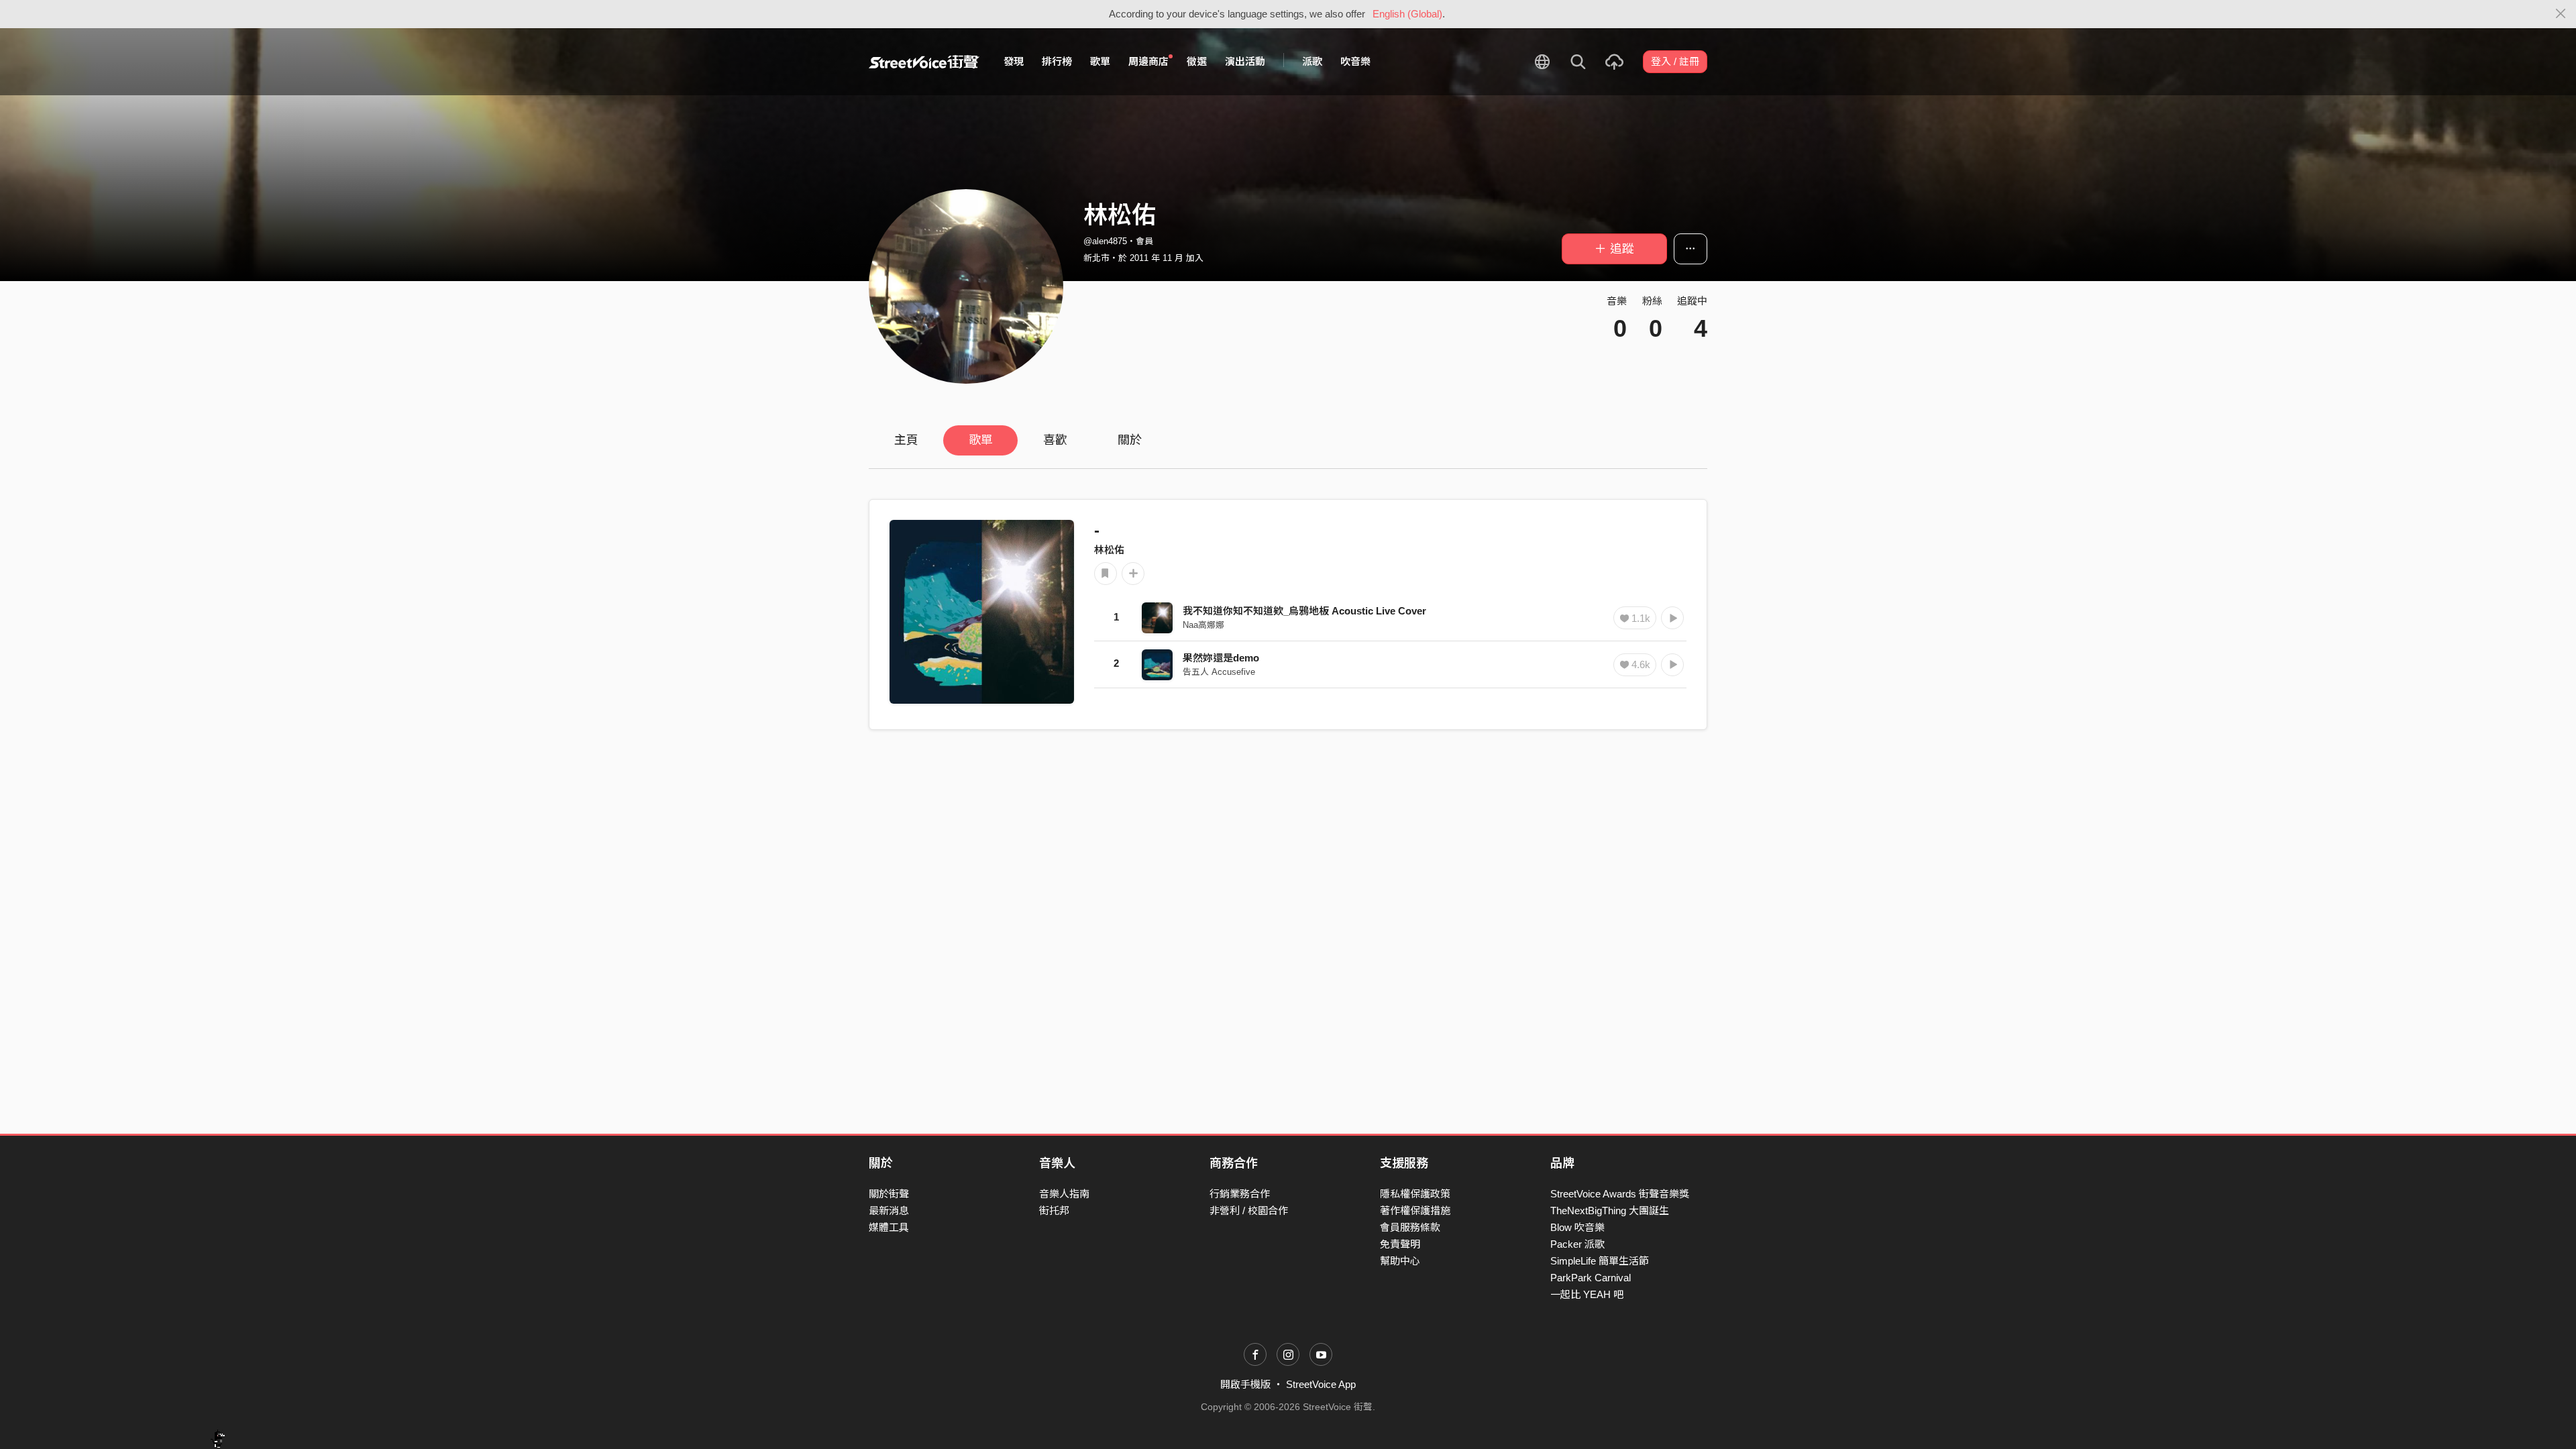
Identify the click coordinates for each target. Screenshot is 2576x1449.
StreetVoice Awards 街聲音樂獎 (1620, 1194)
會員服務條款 (1410, 1227)
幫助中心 (1400, 1261)
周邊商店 (1148, 61)
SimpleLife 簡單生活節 (1600, 1261)
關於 (1130, 440)
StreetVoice (924, 62)
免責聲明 (1400, 1244)
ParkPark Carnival (1591, 1278)
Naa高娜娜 (1203, 625)
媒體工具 (889, 1227)
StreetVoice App (1321, 1384)
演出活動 (1245, 61)
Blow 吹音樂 (1577, 1227)
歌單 (1100, 61)
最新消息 (889, 1211)
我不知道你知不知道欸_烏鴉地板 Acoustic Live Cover (1304, 611)
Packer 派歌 (1577, 1244)
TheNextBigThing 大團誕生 (1610, 1211)
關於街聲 (889, 1194)
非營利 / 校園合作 (1249, 1211)
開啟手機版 (1245, 1384)
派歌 (1312, 61)
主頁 (906, 440)
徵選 (1197, 61)
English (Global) (1407, 14)
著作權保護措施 (1415, 1211)
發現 (1014, 61)
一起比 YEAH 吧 (1587, 1294)
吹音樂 (1355, 61)
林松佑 (1109, 550)
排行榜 (1057, 61)
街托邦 (1054, 1211)
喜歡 (1055, 440)
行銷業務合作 (1240, 1194)
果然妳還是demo (1221, 658)
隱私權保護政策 (1415, 1194)
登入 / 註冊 (1675, 61)
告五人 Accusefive (1219, 672)
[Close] (2561, 14)
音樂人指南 (1064, 1194)
